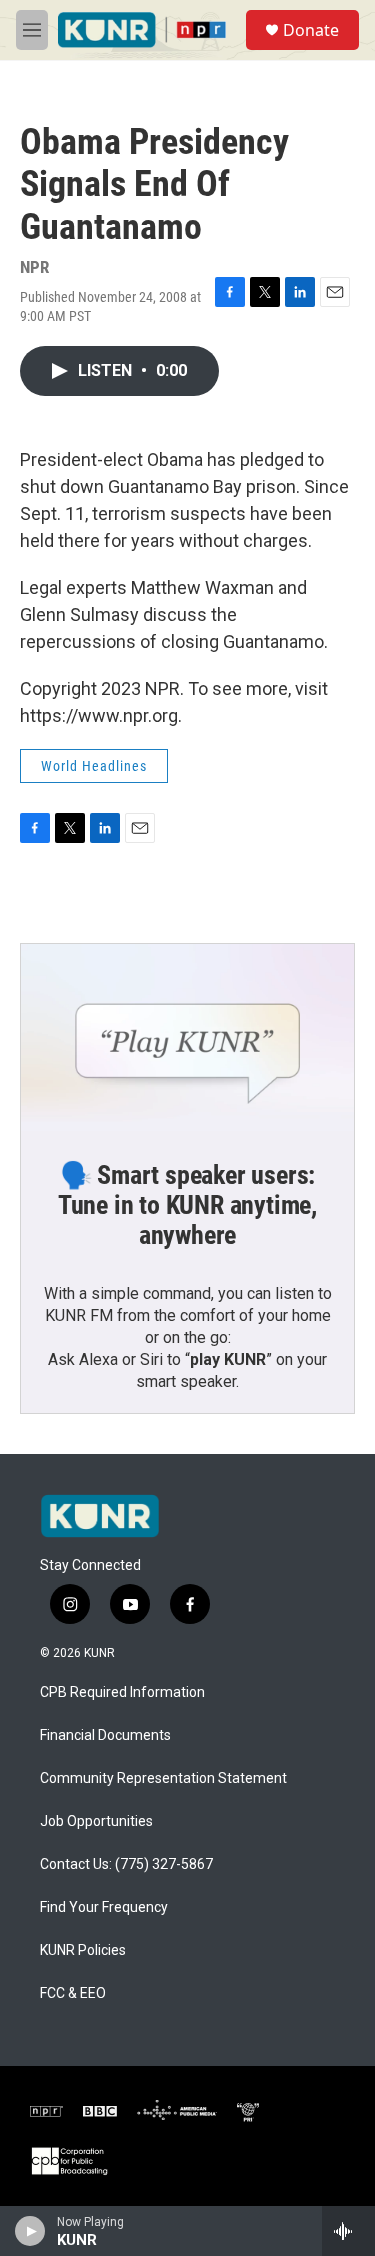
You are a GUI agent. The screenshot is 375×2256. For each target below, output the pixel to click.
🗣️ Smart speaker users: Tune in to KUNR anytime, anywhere (187, 1205)
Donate (311, 30)
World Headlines (94, 766)
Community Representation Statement (163, 1778)
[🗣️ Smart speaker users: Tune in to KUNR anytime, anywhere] (187, 1037)
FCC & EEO (73, 1993)
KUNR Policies (83, 1950)
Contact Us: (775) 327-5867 (126, 1864)
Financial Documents (105, 1735)
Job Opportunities (96, 1821)
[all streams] (348, 2231)
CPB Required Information (122, 1692)
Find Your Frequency (104, 1907)
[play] (30, 2231)
